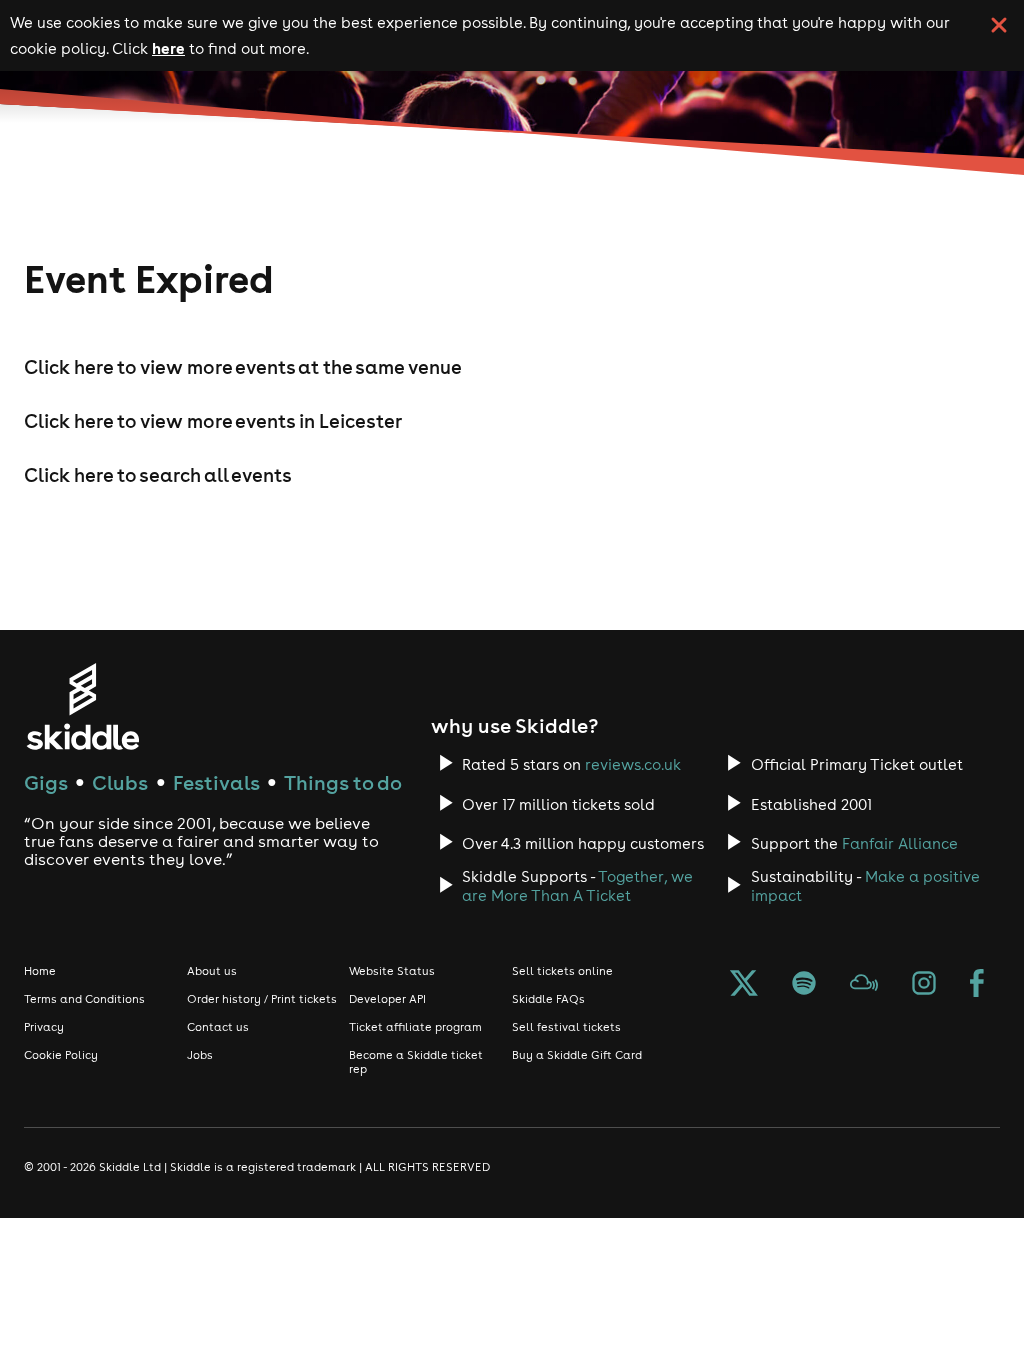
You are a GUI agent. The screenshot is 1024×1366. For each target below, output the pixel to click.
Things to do (343, 782)
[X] (744, 985)
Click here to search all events (158, 475)
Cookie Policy (61, 1055)
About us (212, 971)
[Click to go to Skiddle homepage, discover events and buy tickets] (82, 706)
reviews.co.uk (633, 764)
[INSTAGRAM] (924, 985)
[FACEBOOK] (977, 985)
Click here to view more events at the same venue (243, 367)
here (168, 48)
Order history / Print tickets (262, 999)
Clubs (120, 782)
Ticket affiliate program (415, 1027)
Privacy (44, 1027)
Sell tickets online (562, 971)
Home (40, 971)
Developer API (387, 999)
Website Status (392, 971)
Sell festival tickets (566, 1027)
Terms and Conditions (84, 999)
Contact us (218, 1027)
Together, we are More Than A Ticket (577, 886)
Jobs (200, 1055)
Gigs (46, 782)
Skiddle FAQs (548, 999)
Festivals (216, 782)
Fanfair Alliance (900, 843)
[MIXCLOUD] (864, 985)
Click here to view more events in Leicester (213, 421)
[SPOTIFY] (804, 985)
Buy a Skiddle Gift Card (577, 1055)
